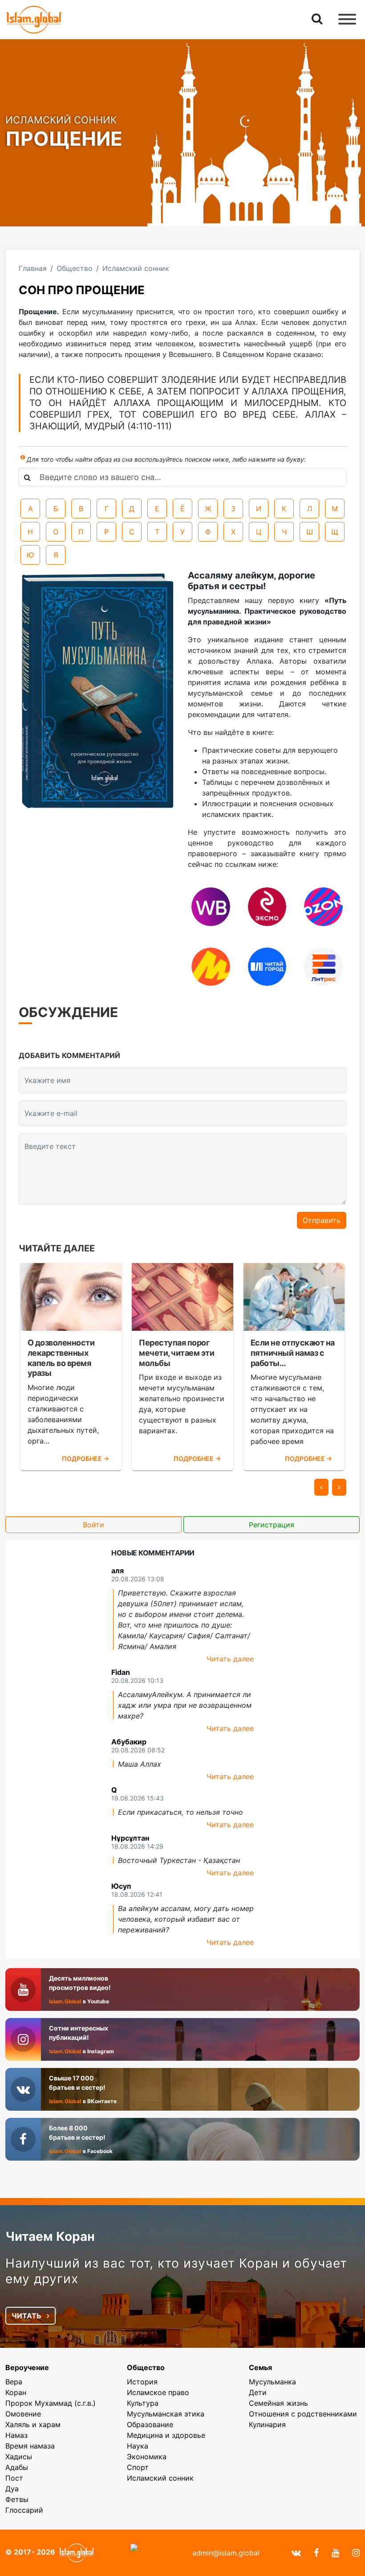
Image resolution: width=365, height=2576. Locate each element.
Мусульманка (272, 2382)
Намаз (16, 2435)
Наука (138, 2446)
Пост (14, 2478)
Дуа (12, 2489)
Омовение (23, 2414)
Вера (14, 2382)
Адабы (17, 2467)
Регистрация (272, 1525)
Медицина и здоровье (166, 2435)
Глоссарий (24, 2510)
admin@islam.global (226, 2553)
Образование (150, 2424)
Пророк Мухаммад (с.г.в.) (51, 2403)
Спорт (138, 2467)
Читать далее (230, 1659)
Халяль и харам (33, 2424)
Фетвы (17, 2499)
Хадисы (19, 2457)
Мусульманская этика (166, 2414)
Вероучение (27, 2367)
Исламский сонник (160, 2478)
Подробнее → (85, 1458)
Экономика (147, 2457)
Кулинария (267, 2424)
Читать (27, 2316)
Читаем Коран (50, 2236)
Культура (143, 2403)
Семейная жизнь (278, 2403)
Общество (146, 2367)
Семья (260, 2367)
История (142, 2382)
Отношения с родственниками (303, 2414)
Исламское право (158, 2392)
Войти (93, 1525)
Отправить (322, 1220)
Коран (16, 2392)
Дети (258, 2392)
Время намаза (30, 2446)
